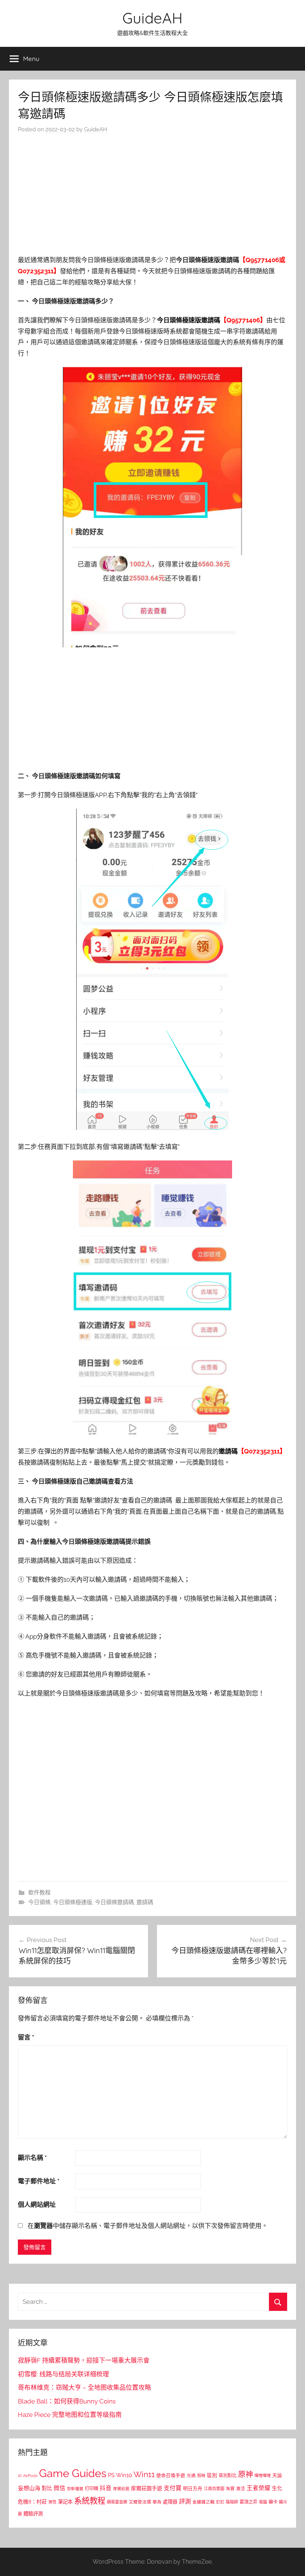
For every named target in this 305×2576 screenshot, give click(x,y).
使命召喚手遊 (171, 2475)
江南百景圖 (214, 2489)
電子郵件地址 (39, 2181)
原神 (245, 2474)
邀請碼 (145, 1902)
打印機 (91, 2488)
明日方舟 (193, 2488)
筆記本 (65, 2502)
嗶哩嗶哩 (263, 2476)
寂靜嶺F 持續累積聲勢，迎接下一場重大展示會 (84, 2360)
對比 (47, 2488)
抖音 (106, 2488)
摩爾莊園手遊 (147, 2488)
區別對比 (228, 2475)
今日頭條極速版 (73, 1902)
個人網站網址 (37, 2205)
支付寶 (173, 2488)
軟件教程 (39, 1893)
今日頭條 (39, 1902)
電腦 (263, 2502)
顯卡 (273, 2502)
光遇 (191, 2476)
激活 (241, 2489)
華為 (157, 2502)
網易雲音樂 (117, 2502)
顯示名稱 (32, 2158)
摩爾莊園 (121, 2489)
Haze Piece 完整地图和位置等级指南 (70, 2415)
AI (20, 2476)
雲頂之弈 (248, 2502)
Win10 (124, 2475)
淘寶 (230, 2489)
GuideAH (152, 18)
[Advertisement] (152, 196)
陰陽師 (232, 2502)
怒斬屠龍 (75, 2489)
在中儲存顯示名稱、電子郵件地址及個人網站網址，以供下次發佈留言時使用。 (148, 2226)
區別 (212, 2475)
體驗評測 (33, 2514)
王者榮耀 (259, 2488)
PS (111, 2475)
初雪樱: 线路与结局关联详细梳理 (63, 2374)
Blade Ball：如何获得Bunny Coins (67, 2401)
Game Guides (73, 2473)
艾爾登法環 (140, 2502)
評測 (185, 2501)
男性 (52, 2502)
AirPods (30, 2476)
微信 (60, 2488)
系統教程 (90, 2501)
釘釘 (220, 2502)
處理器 (170, 2502)
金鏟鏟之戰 (203, 2502)
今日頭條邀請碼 (114, 1902)
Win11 (144, 2474)
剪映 (201, 2476)
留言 (26, 2037)
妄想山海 (29, 2488)
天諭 (277, 2475)
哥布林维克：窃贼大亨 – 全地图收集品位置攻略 (84, 2387)
